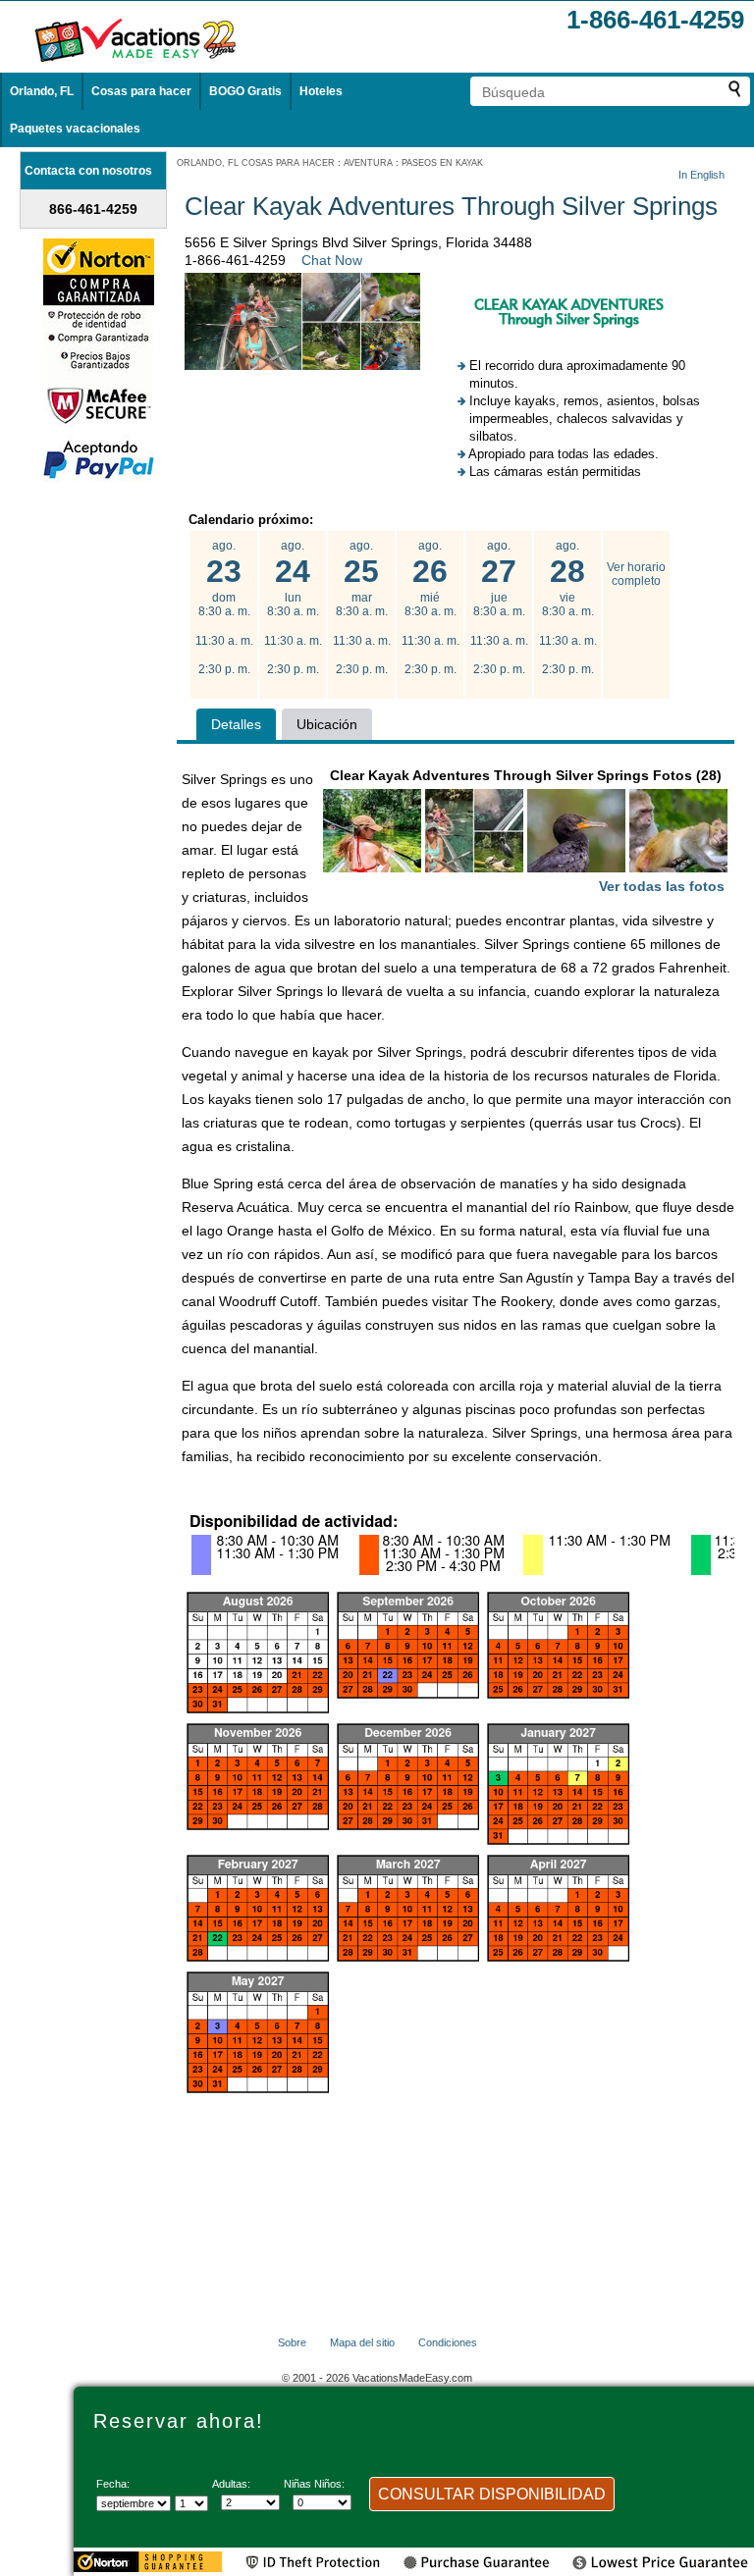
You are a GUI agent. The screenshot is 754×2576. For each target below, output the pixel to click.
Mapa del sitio (362, 2342)
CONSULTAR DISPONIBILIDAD (492, 2494)
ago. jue (499, 607)
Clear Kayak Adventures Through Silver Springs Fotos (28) (528, 831)
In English (701, 175)
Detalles (236, 724)
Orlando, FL (42, 91)
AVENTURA (368, 163)
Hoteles (321, 91)
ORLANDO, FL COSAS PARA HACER (256, 163)
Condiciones (448, 2342)
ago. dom (224, 607)
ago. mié (431, 607)
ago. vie (568, 607)
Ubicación (327, 724)
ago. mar (362, 607)
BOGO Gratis (245, 91)
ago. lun (293, 607)
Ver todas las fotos (662, 886)
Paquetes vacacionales (75, 129)
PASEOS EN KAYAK (442, 163)
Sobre (292, 2342)
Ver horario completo (636, 574)
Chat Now (332, 260)
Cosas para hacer (141, 91)
